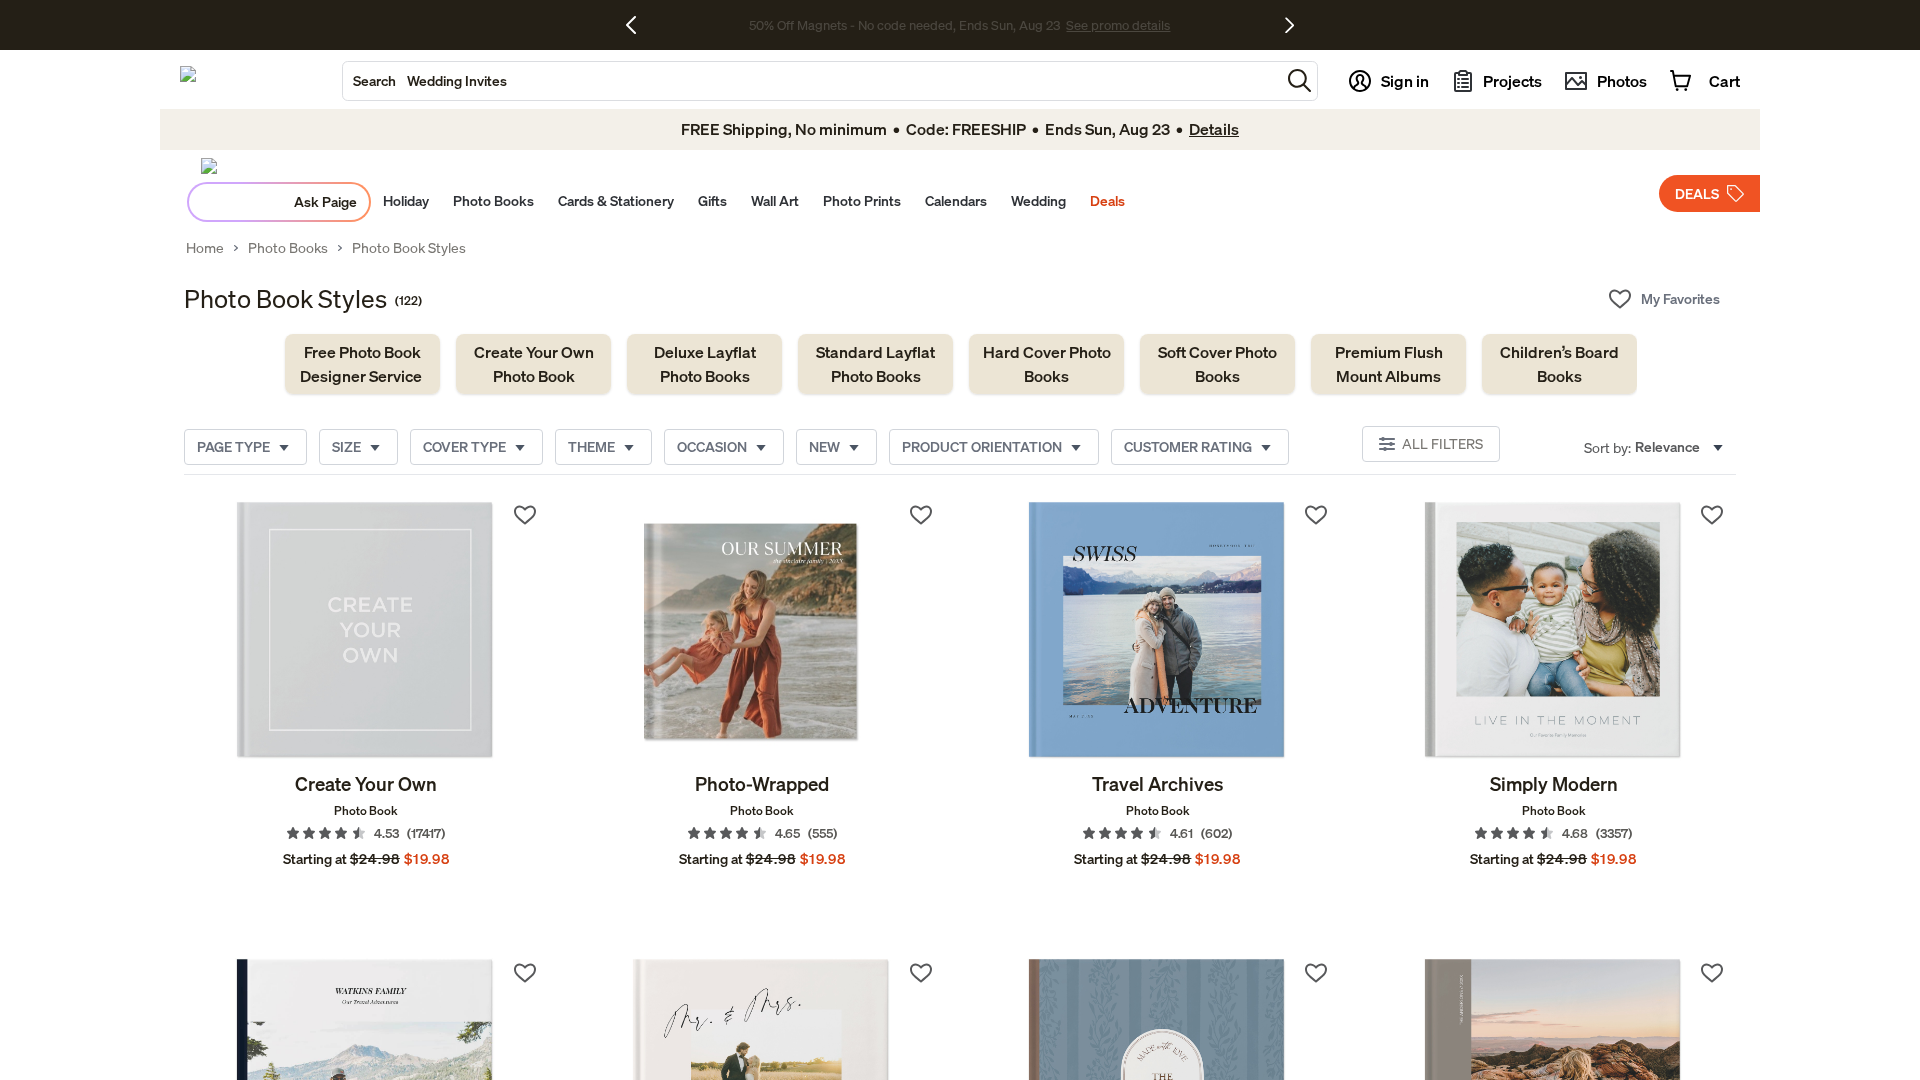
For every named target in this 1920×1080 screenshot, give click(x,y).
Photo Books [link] (288, 248)
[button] (1299, 80)
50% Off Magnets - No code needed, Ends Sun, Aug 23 (904, 25)
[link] (362, 364)
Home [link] (205, 248)
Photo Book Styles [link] (409, 248)
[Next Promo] (1289, 25)
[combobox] (811, 81)
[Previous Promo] (638, 25)
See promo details (1118, 25)
